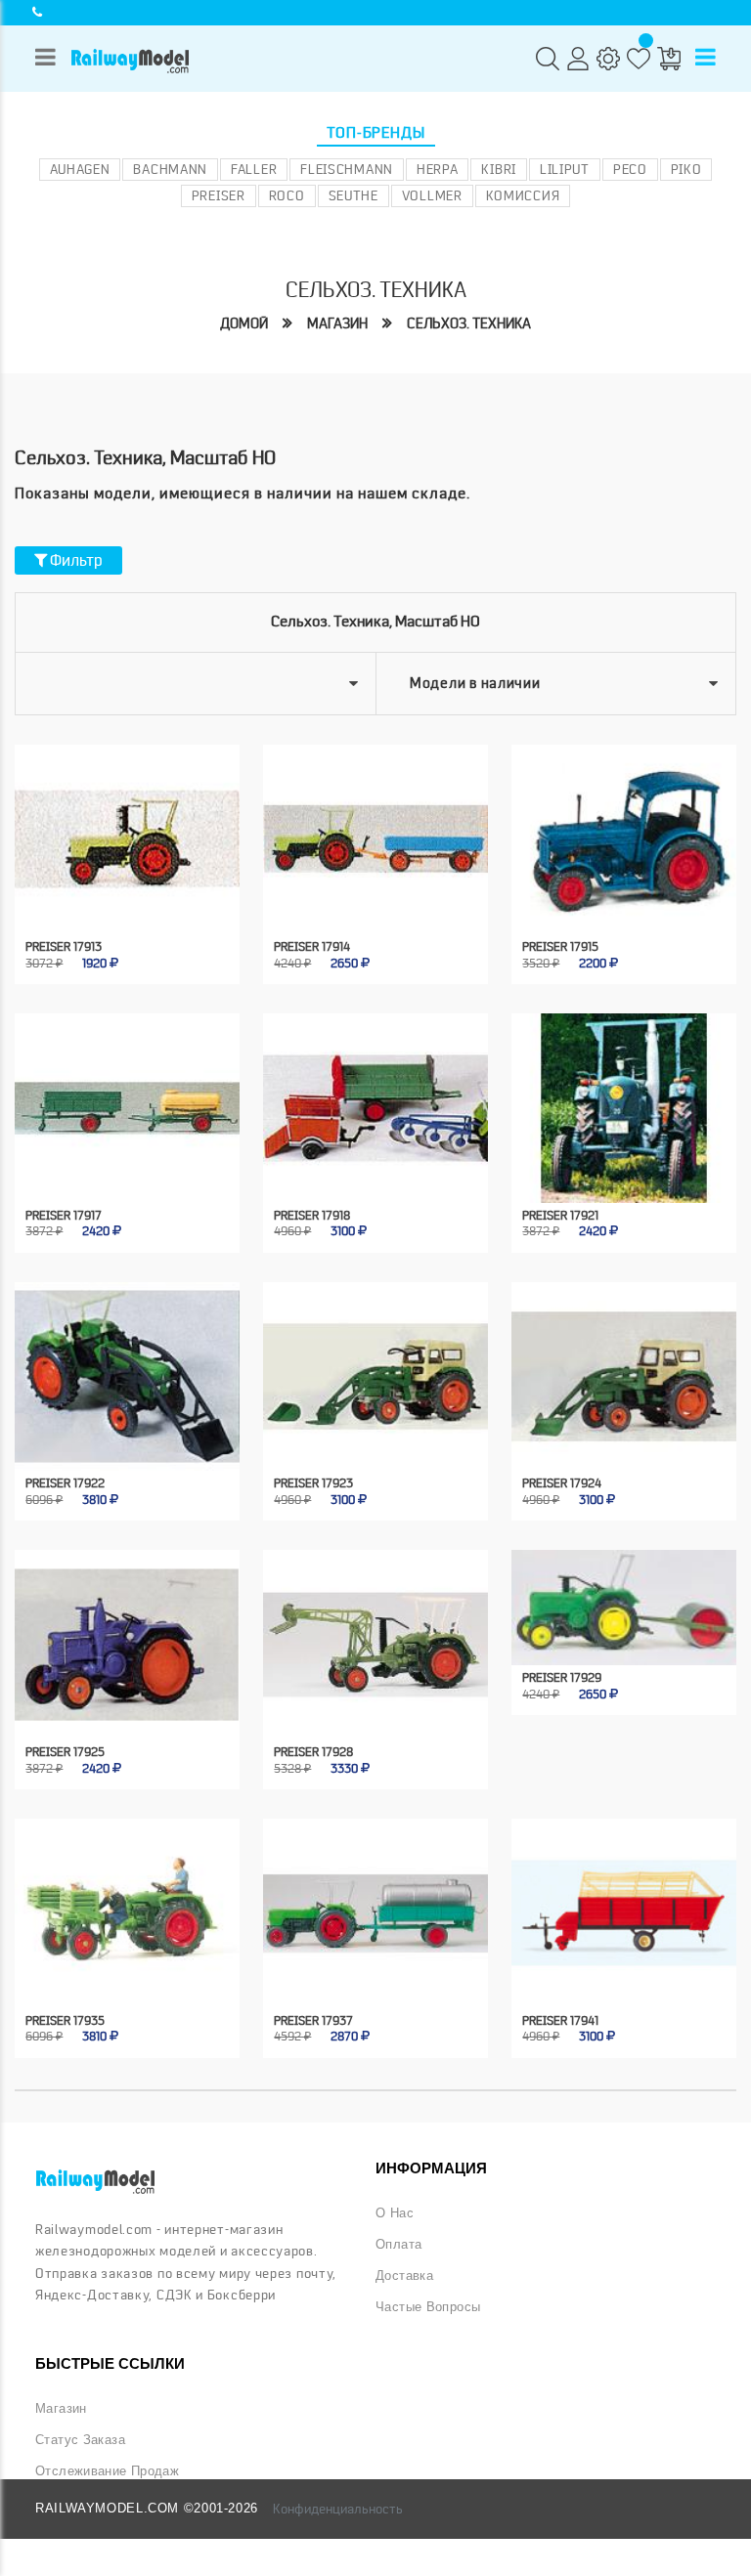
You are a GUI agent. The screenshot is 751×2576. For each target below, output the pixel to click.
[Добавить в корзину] (110, 899)
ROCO (287, 195)
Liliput (565, 169)
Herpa (438, 169)
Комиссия (523, 195)
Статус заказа (80, 2440)
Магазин (337, 323)
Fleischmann (347, 169)
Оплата (398, 2245)
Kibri (499, 169)
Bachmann (170, 169)
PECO (630, 169)
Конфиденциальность (338, 2509)
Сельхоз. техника (469, 323)
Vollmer (432, 195)
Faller (254, 169)
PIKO (686, 169)
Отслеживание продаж (107, 2471)
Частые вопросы (428, 2307)
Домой (244, 323)
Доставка (404, 2276)
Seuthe (353, 195)
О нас (395, 2213)
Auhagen (80, 169)
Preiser (219, 195)
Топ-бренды (376, 133)
